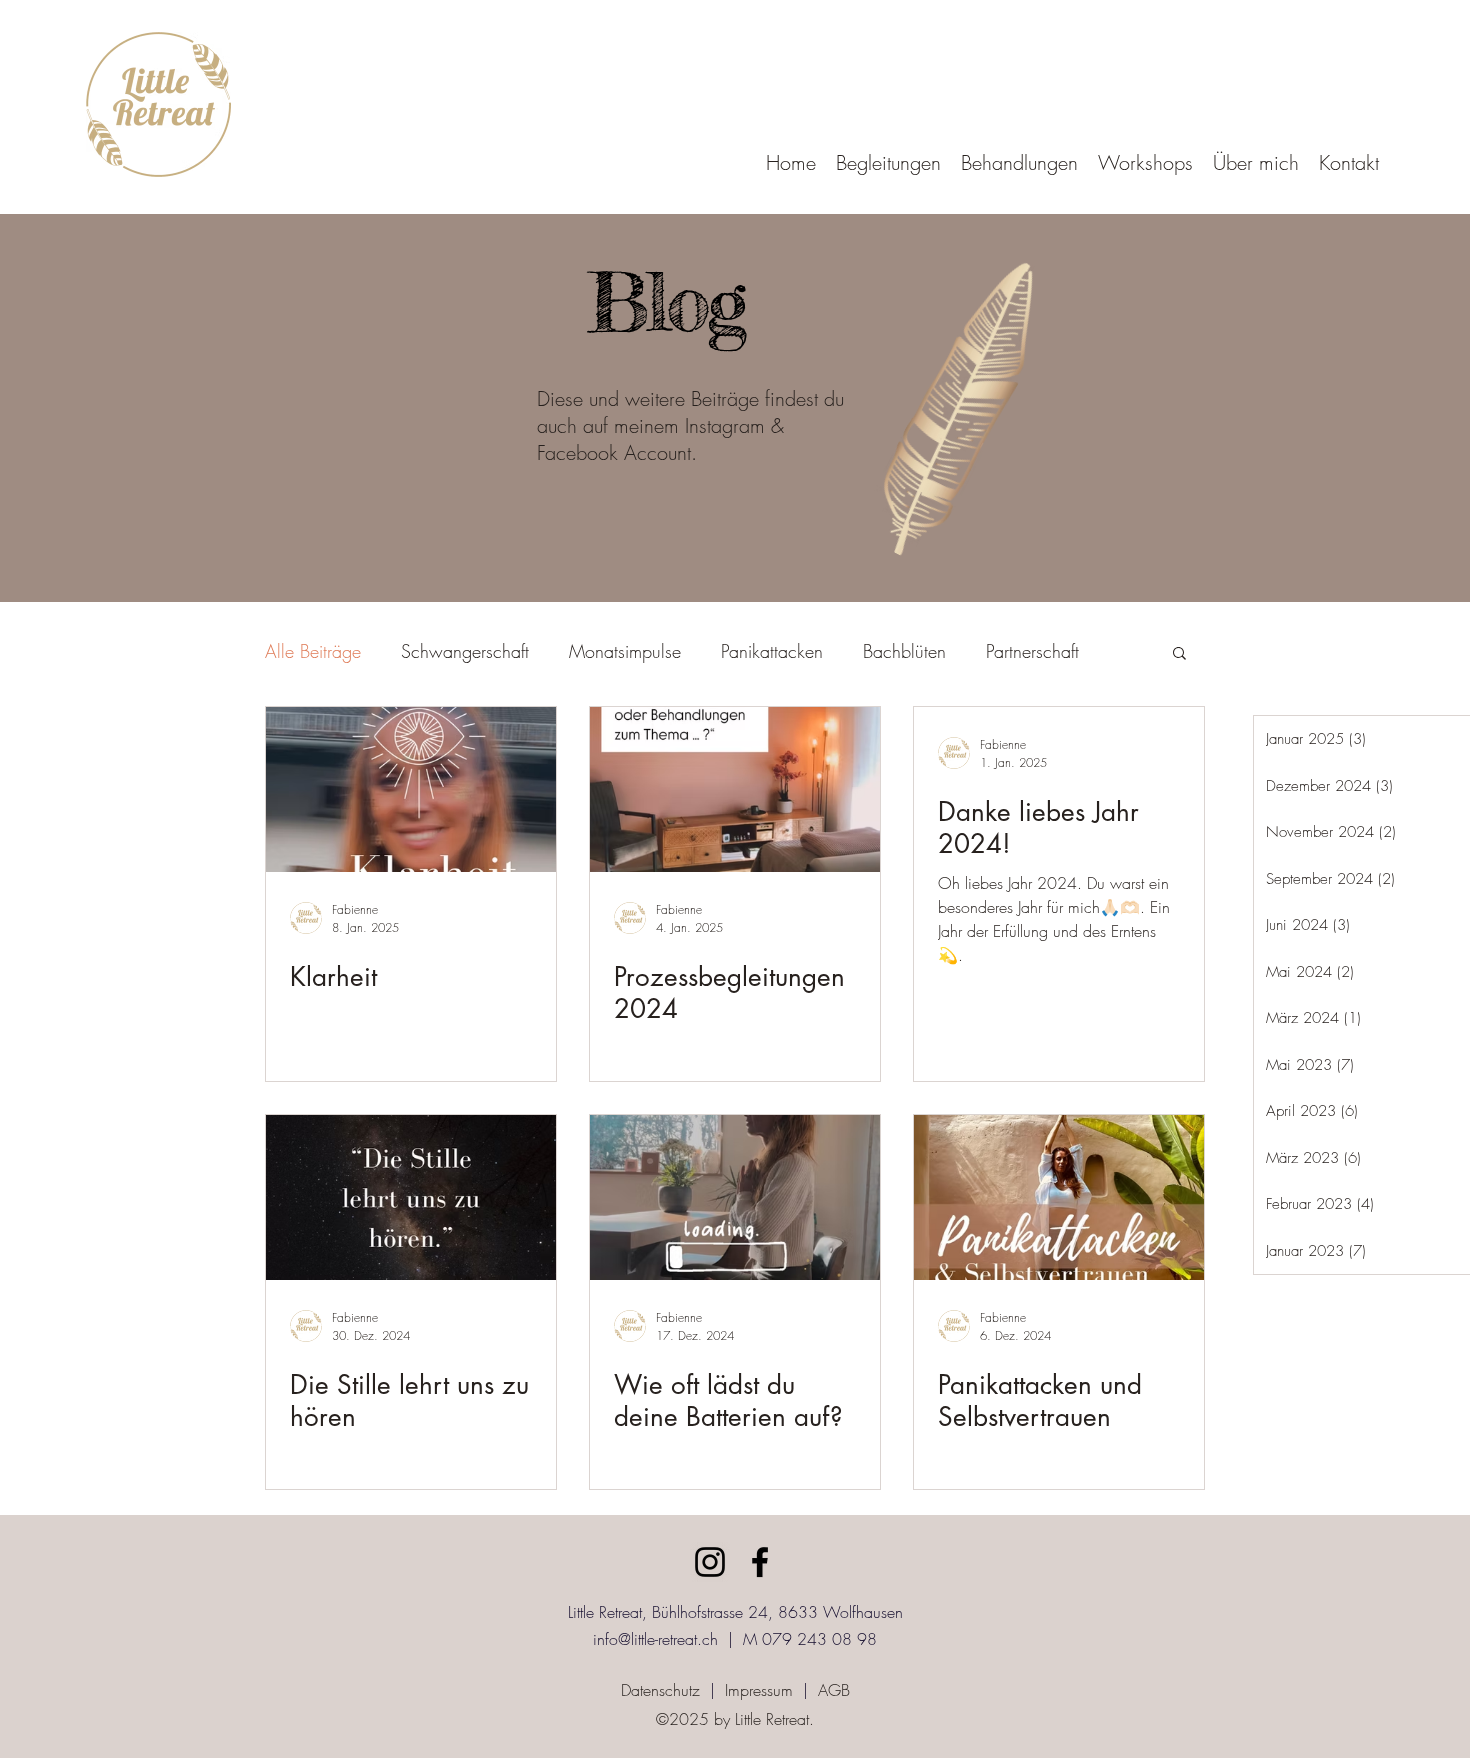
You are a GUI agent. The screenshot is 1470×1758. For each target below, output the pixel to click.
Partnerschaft (1032, 651)
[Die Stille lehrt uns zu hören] (411, 1197)
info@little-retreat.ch (655, 1639)
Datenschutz (660, 1690)
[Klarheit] (411, 789)
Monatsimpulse (625, 651)
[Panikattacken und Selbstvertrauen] (1059, 1197)
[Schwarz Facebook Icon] (760, 1562)
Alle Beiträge (313, 651)
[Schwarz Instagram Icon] (710, 1562)
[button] (888, 163)
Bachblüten (904, 651)
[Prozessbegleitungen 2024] (735, 789)
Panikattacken (772, 651)
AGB (834, 1690)
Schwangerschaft (465, 651)
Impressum (759, 1690)
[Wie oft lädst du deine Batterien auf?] (735, 1197)
